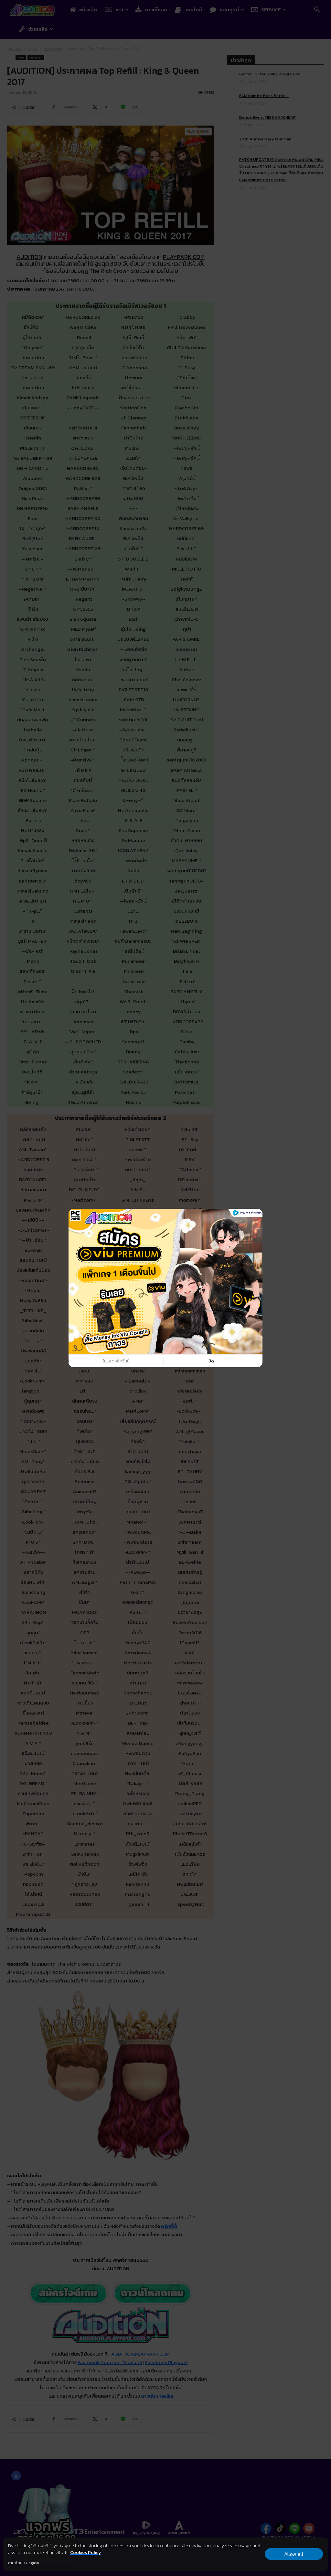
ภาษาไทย (15, 2563)
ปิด (211, 1361)
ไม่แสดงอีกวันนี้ (116, 1361)
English (33, 2563)
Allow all (294, 2554)
